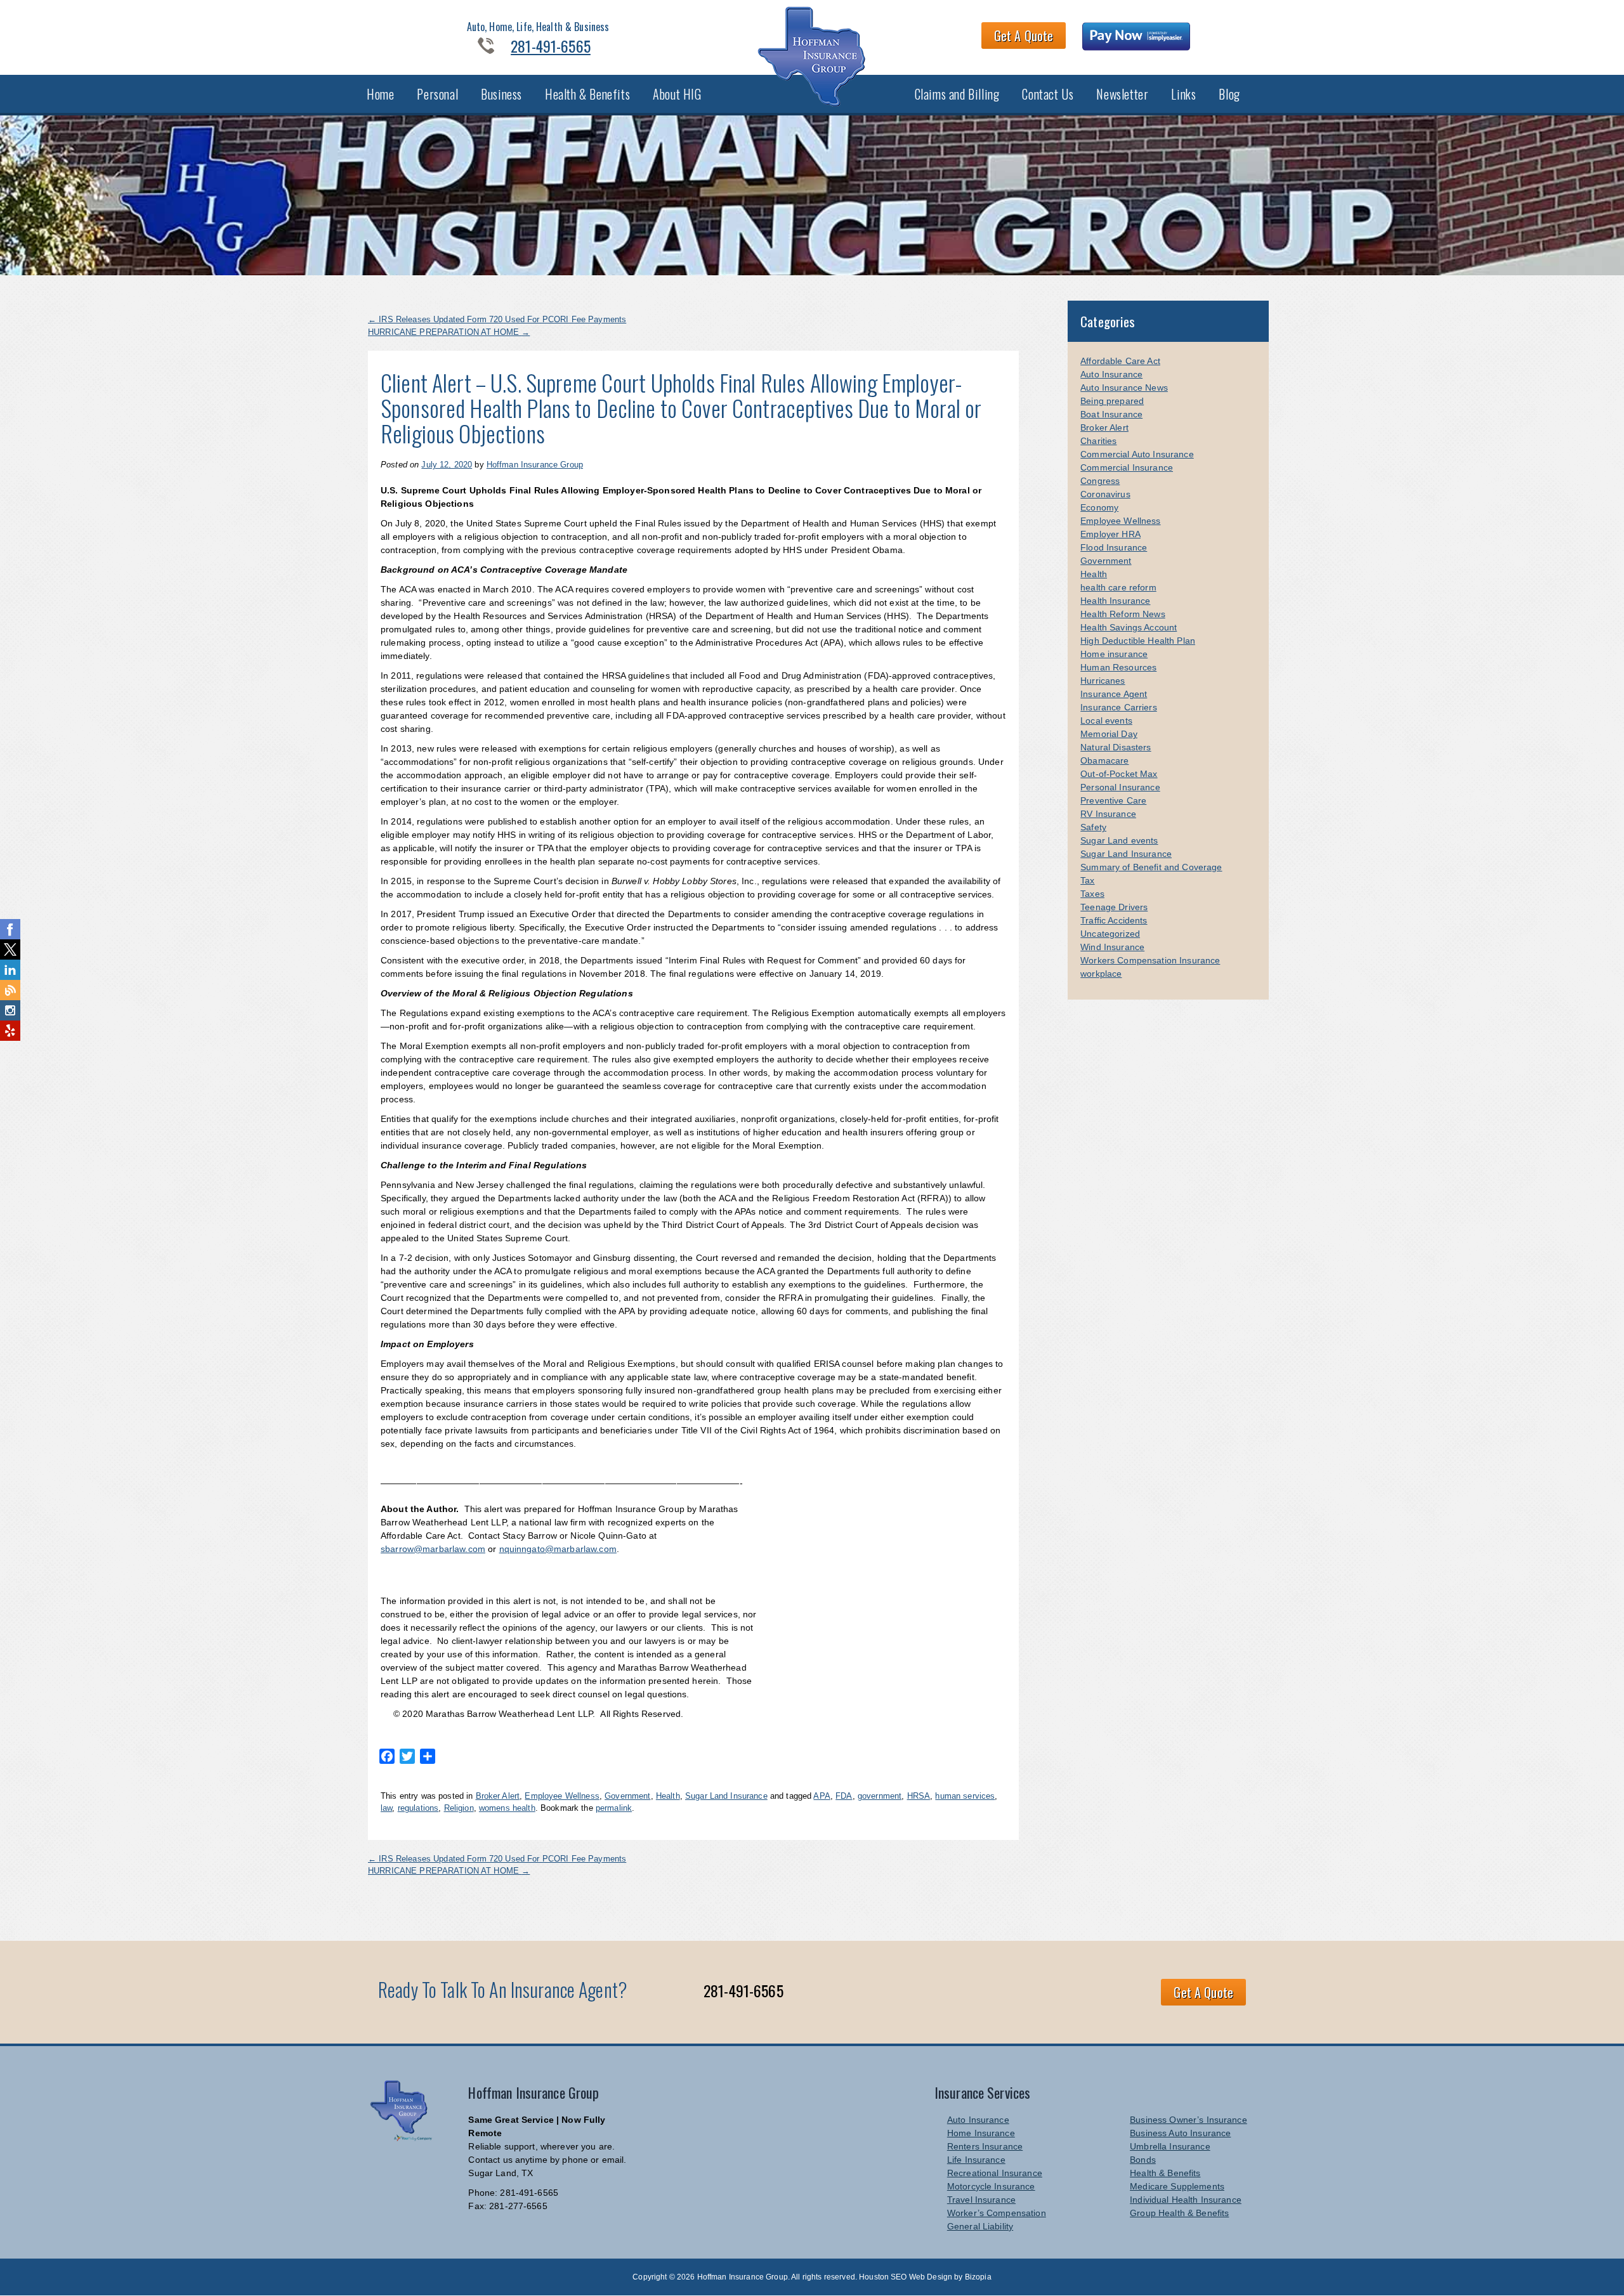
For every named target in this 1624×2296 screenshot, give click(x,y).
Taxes (1092, 894)
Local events (1106, 721)
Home (380, 94)
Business (501, 94)
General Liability (980, 2226)
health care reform (1118, 587)
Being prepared (1112, 401)
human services (965, 1796)
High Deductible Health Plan (1138, 641)
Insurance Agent (1114, 694)
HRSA (919, 1796)
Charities (1098, 441)
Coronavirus (1105, 494)
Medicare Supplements (1177, 2186)
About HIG (677, 94)
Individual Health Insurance (1186, 2200)
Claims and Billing (957, 94)
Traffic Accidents (1114, 920)
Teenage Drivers (1114, 907)
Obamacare (1104, 760)
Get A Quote (1024, 36)
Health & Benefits (587, 94)
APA (822, 1796)
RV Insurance (1108, 814)
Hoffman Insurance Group (535, 465)
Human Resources (1118, 667)
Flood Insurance (1114, 547)
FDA (844, 1796)
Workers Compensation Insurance (1150, 960)
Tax (1087, 880)
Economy (1099, 507)
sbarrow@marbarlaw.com (433, 1549)
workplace (1101, 974)
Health (668, 1796)
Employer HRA (1110, 534)
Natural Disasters (1116, 747)
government (880, 1796)
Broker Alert (498, 1796)
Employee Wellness (562, 1796)
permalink (614, 1808)
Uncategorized (1110, 934)
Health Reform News (1123, 614)
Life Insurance (976, 2160)
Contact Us (1048, 94)
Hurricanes (1103, 681)
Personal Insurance (1120, 787)
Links (1183, 94)
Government (627, 1796)
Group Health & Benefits (1179, 2213)
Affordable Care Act (1120, 361)
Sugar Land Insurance (726, 1796)
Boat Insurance (1111, 414)
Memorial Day (1109, 734)
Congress (1100, 481)
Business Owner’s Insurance (1189, 2120)
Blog (1229, 94)
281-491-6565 (551, 46)
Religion (459, 1808)
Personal (437, 94)
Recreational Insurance (995, 2173)
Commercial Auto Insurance (1137, 454)
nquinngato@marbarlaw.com (558, 1549)
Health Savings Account (1129, 627)
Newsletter (1122, 94)
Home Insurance (981, 2133)
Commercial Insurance (1127, 467)
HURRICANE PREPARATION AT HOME (449, 332)
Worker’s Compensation (997, 2213)
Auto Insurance (1111, 374)
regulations (418, 1808)
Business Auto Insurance (1180, 2133)
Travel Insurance (981, 2200)
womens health (507, 1808)
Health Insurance (1115, 601)
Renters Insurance (985, 2146)
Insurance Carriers (1119, 707)
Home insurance (1114, 654)
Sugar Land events (1119, 840)
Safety (1093, 827)
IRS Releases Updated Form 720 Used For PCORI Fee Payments (497, 319)
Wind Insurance (1112, 947)
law (386, 1808)
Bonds (1143, 2160)
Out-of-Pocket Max (1119, 774)
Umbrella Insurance (1170, 2146)
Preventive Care (1113, 800)
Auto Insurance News (1124, 388)
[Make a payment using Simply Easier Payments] (1136, 38)
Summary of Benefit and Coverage (1151, 867)
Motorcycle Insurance (991, 2186)
